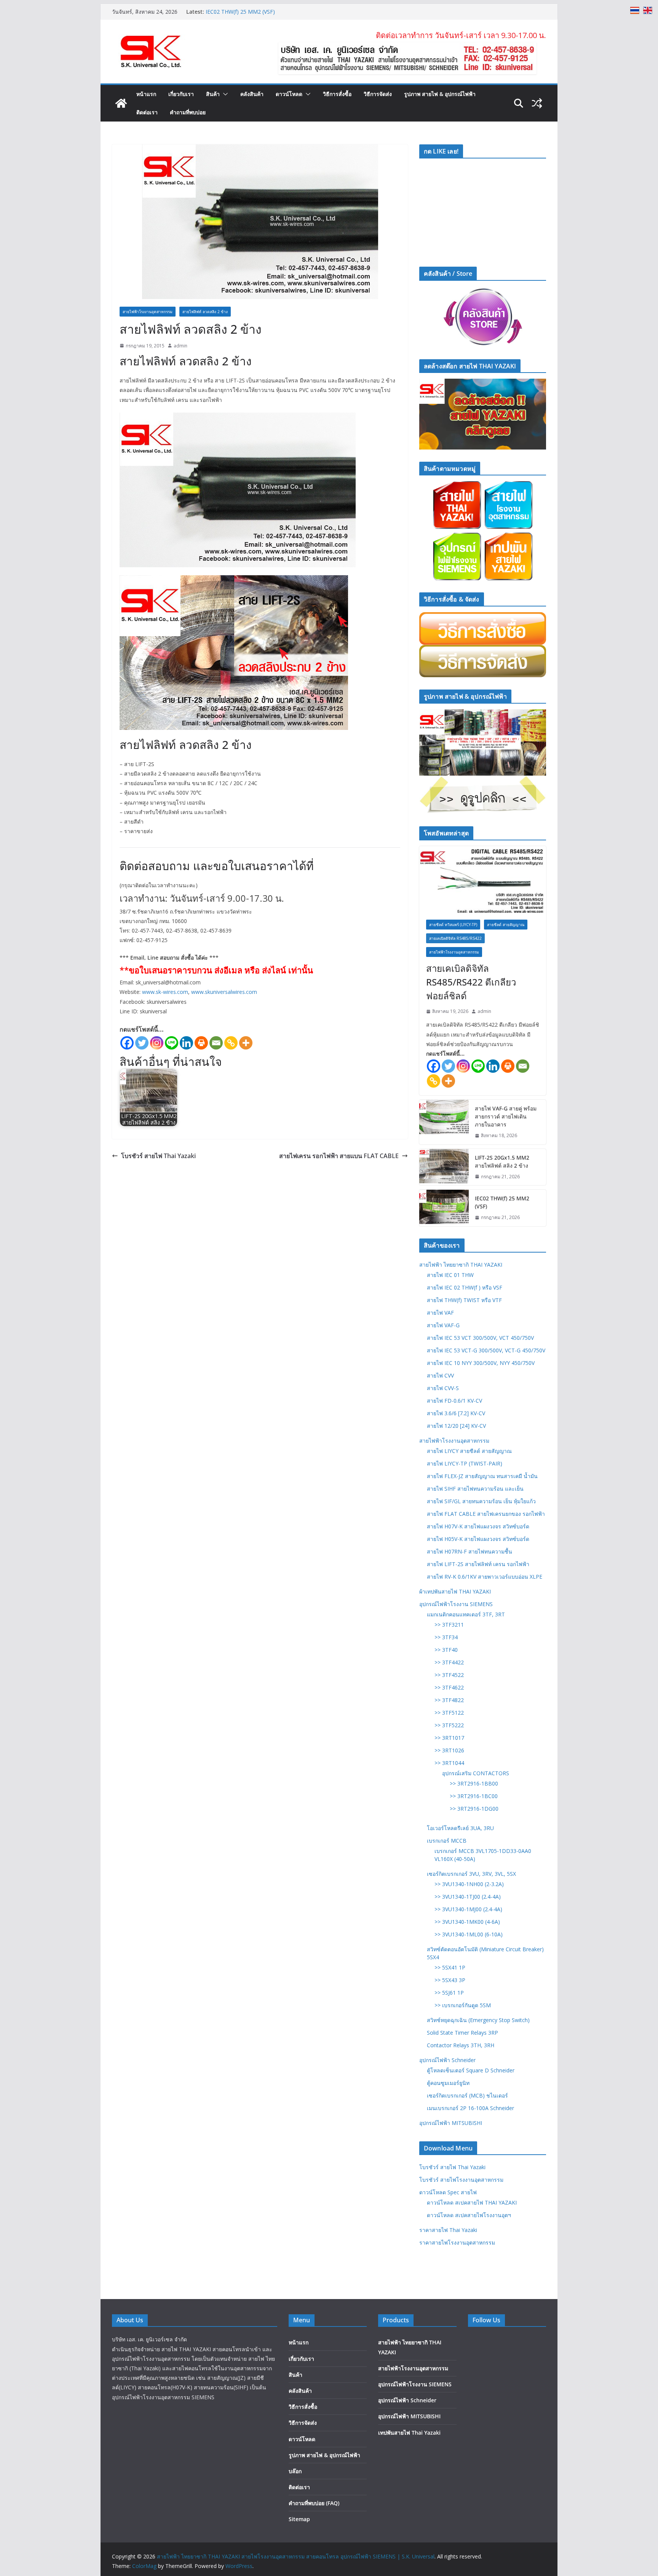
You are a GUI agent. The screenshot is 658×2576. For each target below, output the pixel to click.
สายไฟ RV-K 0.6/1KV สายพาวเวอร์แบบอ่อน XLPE (485, 1577)
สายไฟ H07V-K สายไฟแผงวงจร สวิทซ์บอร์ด (478, 1526)
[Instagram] (157, 1043)
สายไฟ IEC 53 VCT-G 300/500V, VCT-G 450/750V (486, 1350)
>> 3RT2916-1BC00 (474, 1796)
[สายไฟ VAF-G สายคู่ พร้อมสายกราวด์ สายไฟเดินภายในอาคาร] (444, 1122)
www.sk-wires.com (165, 992)
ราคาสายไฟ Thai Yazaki (448, 2230)
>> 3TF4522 (449, 1675)
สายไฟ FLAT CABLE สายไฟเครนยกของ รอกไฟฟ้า (486, 1514)
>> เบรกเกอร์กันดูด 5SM (463, 2005)
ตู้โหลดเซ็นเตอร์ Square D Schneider (471, 2070)
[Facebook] (127, 1043)
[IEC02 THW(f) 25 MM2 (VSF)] (444, 1208)
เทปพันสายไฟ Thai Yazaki (409, 2433)
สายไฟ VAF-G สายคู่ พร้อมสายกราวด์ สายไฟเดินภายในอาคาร (506, 1116)
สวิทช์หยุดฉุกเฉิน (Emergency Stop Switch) (478, 2020)
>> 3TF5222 (449, 1725)
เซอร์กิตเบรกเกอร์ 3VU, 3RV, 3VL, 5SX (471, 1874)
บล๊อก (295, 2471)
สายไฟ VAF (440, 1313)
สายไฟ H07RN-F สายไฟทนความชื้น (470, 1551)
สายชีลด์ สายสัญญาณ (506, 925)
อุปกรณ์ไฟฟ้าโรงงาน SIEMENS (456, 1604)
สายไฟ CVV (440, 1375)
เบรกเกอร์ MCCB (447, 1841)
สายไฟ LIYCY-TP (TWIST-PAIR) (465, 1463)
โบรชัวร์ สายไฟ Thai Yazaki (158, 1156)
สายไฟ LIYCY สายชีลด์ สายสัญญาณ (469, 1451)
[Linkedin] (186, 1043)
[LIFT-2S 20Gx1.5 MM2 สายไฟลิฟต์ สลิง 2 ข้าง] (444, 1167)
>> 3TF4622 (449, 1687)
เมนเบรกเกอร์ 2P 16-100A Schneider (470, 2108)
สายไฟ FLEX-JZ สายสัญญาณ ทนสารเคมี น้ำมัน (482, 1476)
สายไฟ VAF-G (443, 1325)
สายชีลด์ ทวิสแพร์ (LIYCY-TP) (453, 925)
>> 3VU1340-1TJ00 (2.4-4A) (468, 1897)
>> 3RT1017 (449, 1738)
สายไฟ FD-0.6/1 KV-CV (454, 1401)
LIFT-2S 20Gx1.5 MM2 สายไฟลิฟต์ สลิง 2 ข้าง (502, 1162)
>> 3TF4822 (449, 1700)
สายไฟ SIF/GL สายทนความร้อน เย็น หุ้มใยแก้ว (481, 1501)
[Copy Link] (231, 1043)
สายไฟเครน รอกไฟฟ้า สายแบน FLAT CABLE (339, 1156)
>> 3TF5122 (449, 1713)
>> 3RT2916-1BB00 (474, 1783)
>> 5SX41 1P (450, 1967)
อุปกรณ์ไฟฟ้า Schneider (447, 2060)
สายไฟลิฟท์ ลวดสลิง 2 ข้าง (205, 312)
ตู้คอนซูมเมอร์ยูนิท (448, 2083)
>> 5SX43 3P (450, 1980)
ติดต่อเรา (147, 112)
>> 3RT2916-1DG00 (474, 1809)
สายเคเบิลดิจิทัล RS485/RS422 (455, 938)
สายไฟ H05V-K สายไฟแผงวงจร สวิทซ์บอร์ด (478, 1539)
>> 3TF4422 (449, 1662)
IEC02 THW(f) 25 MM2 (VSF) (240, 12)
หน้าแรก (146, 94)
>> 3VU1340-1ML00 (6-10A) (469, 1934)
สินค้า (213, 94)
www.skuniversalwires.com (224, 992)
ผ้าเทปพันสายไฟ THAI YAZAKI (455, 1591)
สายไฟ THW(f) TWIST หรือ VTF (464, 1300)
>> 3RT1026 (449, 1750)
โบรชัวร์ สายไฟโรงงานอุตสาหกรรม (461, 2180)
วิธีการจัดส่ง (378, 94)
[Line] (172, 1043)
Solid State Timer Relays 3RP (462, 2033)
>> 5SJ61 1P (449, 1993)
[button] (224, 94)
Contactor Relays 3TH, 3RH (461, 2045)
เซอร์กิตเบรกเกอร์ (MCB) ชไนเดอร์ (467, 2095)
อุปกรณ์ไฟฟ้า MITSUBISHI (451, 2123)
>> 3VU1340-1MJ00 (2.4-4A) (468, 1909)
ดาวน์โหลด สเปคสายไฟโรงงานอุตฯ (469, 2215)
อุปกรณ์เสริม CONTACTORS (476, 1773)
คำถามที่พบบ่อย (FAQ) (314, 2503)
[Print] (201, 1043)
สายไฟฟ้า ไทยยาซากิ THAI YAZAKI (461, 1265)
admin (180, 346)
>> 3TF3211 (449, 1625)
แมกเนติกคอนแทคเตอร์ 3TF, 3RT (466, 1614)
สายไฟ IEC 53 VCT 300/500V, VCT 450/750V (480, 1338)
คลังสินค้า (252, 94)
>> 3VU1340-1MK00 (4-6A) (467, 1922)
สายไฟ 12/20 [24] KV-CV (456, 1426)
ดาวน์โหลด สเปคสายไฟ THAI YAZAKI (472, 2202)
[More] (246, 1043)
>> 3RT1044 (449, 1763)
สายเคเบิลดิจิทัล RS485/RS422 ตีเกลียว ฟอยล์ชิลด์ (471, 982)
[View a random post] (537, 103)
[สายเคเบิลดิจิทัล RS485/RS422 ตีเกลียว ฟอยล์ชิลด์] (483, 879)
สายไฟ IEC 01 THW (450, 1275)
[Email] (216, 1043)
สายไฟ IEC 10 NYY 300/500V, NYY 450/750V (481, 1363)
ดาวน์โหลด (289, 94)
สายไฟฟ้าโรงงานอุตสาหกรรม (148, 312)
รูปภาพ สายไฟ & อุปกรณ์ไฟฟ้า (440, 94)
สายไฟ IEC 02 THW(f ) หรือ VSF (465, 1287)
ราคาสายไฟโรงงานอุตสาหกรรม (457, 2242)
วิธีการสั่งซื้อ (337, 94)
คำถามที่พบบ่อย (188, 112)
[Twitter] (142, 1043)
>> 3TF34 (446, 1637)
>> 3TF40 (446, 1650)
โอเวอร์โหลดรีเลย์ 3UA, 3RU (460, 1828)
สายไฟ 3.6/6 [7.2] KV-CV (456, 1413)
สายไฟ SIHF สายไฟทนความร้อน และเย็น (475, 1489)
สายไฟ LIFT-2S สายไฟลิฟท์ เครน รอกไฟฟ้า (478, 1564)
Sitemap (299, 2519)
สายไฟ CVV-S (443, 1388)
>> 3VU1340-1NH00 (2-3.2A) (469, 1884)
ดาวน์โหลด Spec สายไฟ (448, 2192)
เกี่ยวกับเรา (181, 94)
